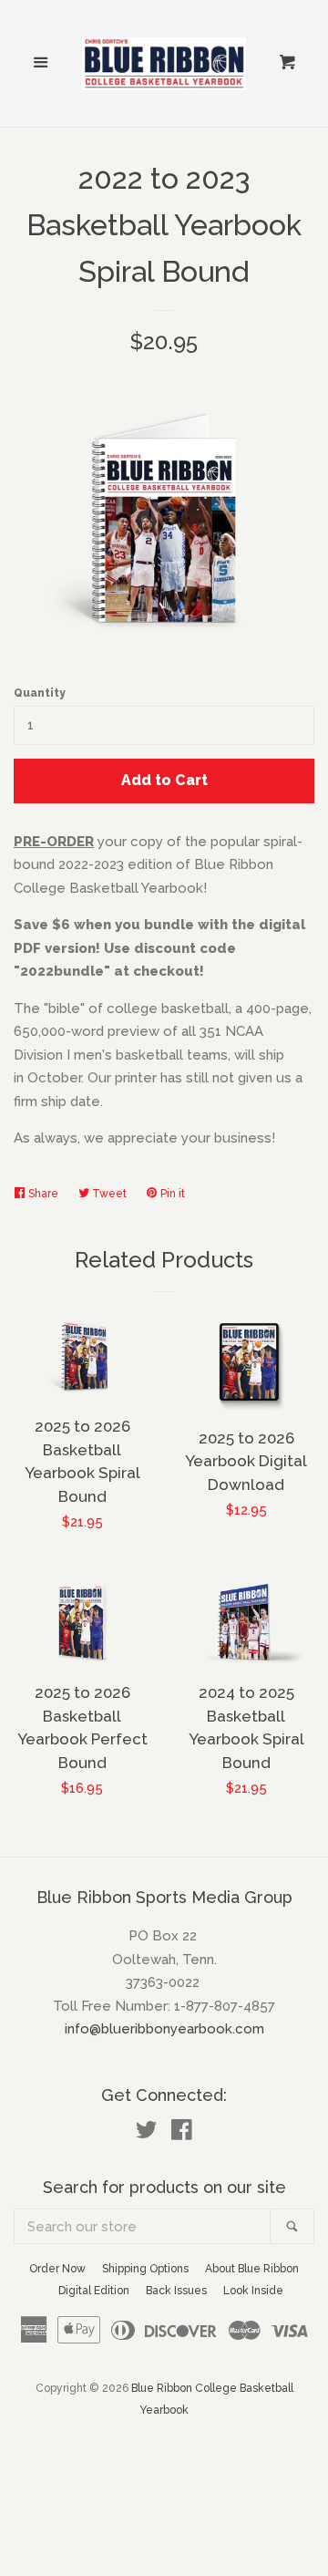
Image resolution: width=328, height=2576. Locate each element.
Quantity (40, 693)
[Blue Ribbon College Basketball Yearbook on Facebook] (182, 2134)
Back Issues (176, 2291)
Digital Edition (94, 2291)
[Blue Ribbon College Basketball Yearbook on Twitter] (147, 2134)
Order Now (57, 2269)
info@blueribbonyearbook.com (164, 2029)
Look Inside (253, 2291)
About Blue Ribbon (252, 2269)
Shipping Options (145, 2269)
